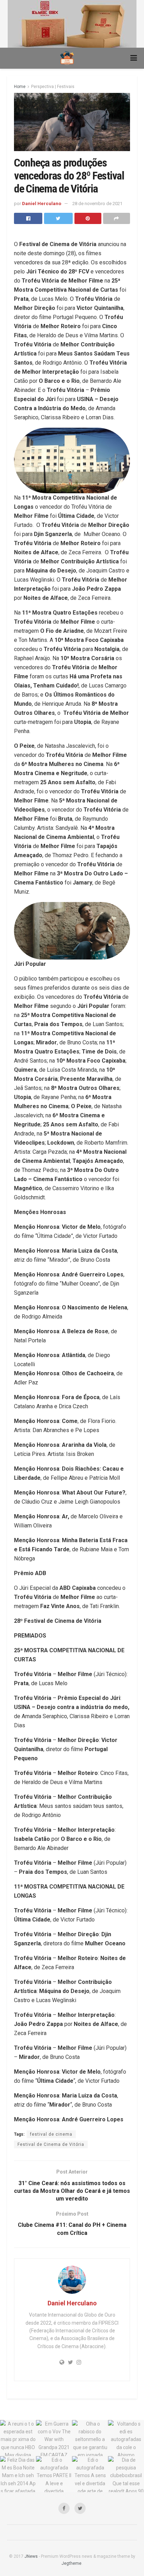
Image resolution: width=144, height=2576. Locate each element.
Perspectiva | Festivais (53, 87)
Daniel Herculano (42, 204)
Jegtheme (71, 2563)
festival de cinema (51, 2134)
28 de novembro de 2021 (97, 204)
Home (20, 87)
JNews (31, 2556)
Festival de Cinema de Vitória (51, 2144)
